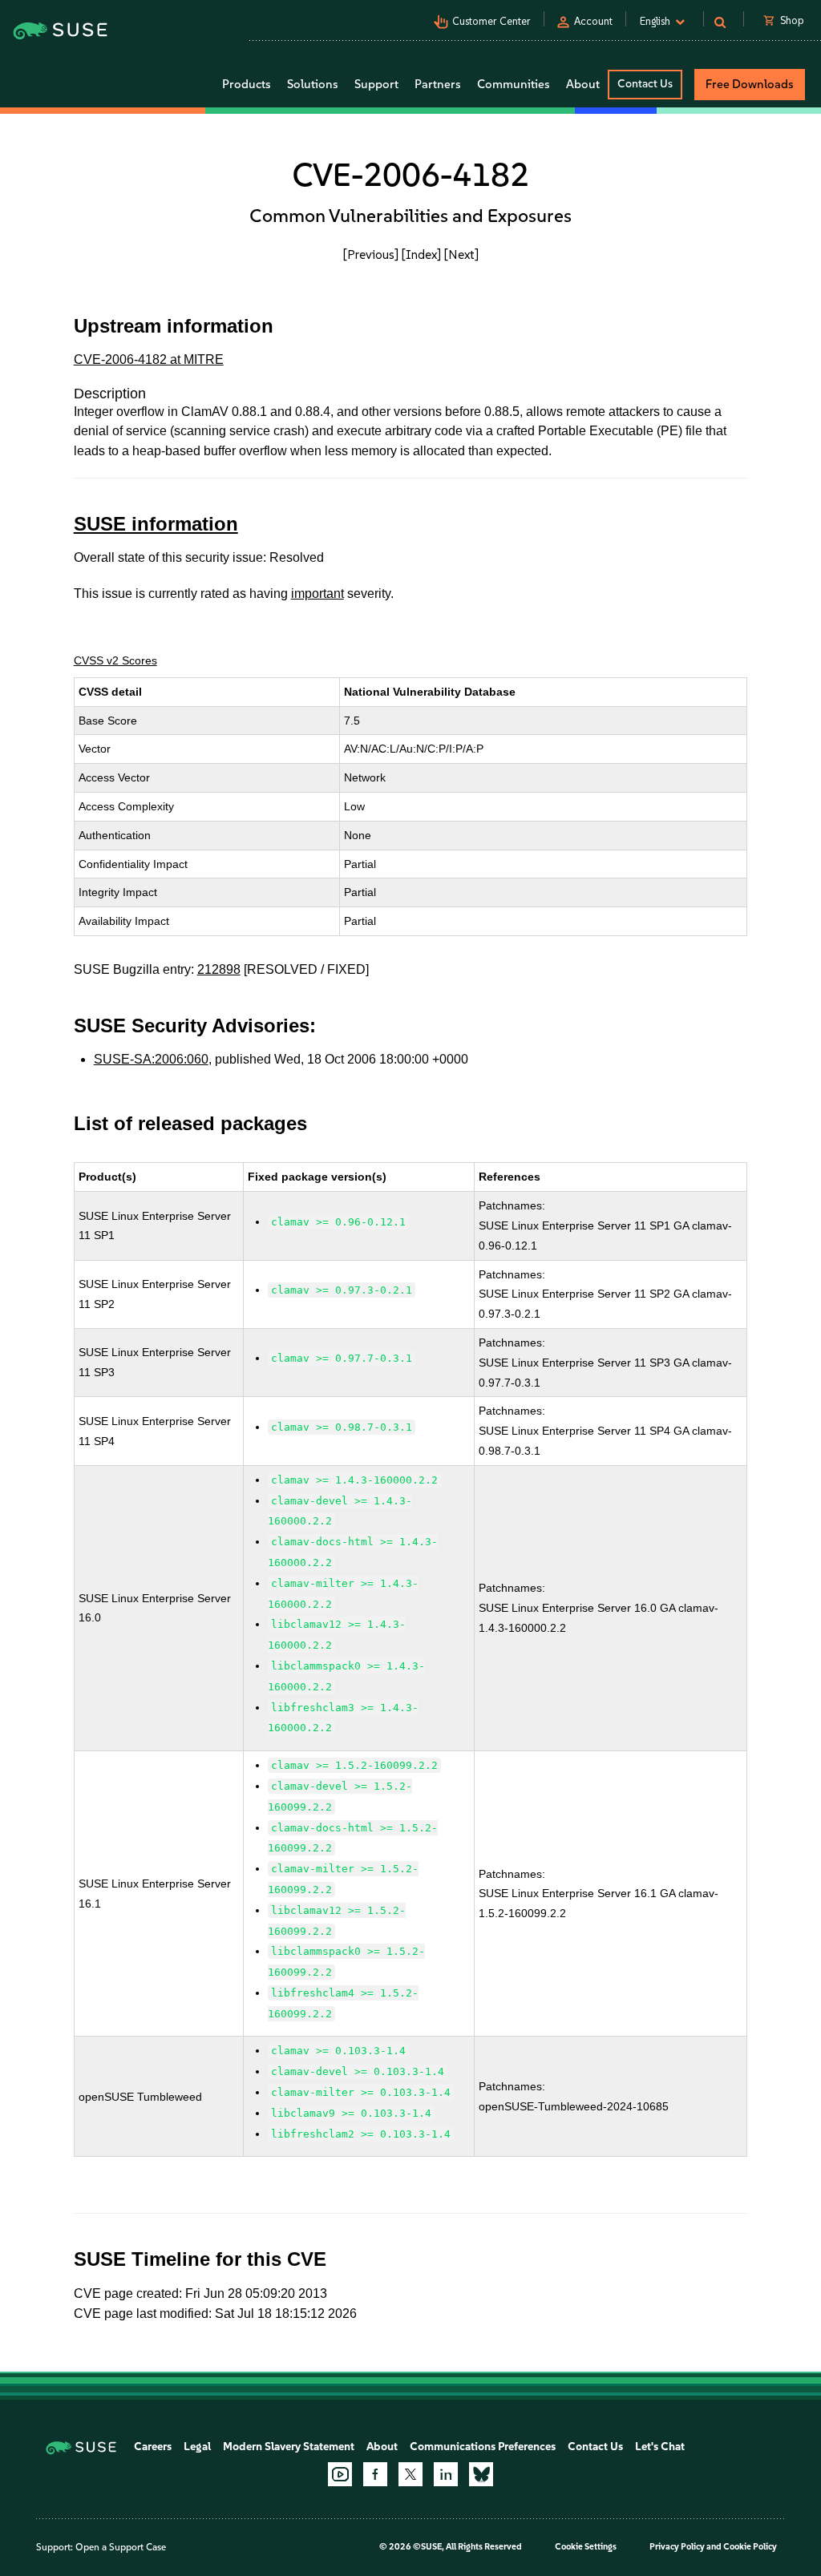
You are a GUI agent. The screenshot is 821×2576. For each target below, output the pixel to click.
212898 (219, 969)
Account (593, 21)
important (317, 594)
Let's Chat (660, 2447)
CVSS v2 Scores (115, 660)
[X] (410, 2474)
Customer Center (491, 21)
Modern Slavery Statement (289, 2447)
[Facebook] (375, 2474)
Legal (197, 2447)
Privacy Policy (677, 2547)
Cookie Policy (750, 2547)
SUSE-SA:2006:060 (151, 1059)
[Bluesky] (481, 2474)
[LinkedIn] (446, 2474)
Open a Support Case (121, 2547)
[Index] (421, 254)
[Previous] (371, 254)
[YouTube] (340, 2474)
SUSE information (156, 524)
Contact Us (645, 84)
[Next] (461, 254)
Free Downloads (750, 84)
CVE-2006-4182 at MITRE (149, 359)
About (382, 2447)
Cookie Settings (586, 2547)
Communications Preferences (483, 2447)
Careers (153, 2447)
